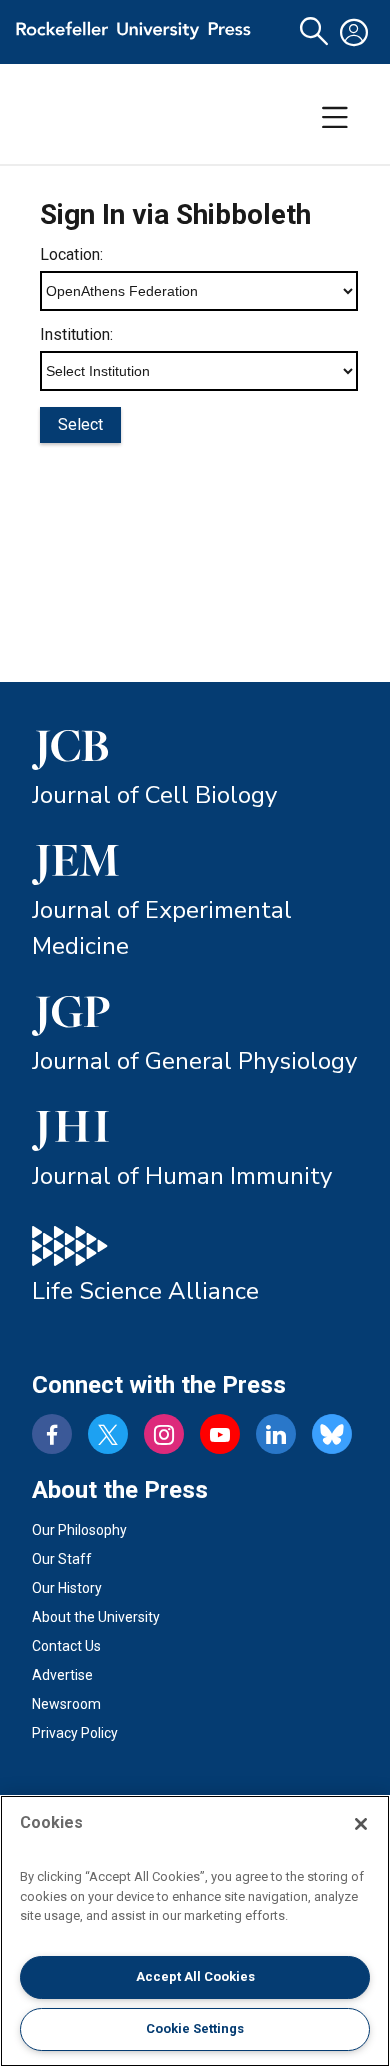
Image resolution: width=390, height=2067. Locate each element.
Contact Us (66, 1646)
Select (80, 424)
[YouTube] (220, 1434)
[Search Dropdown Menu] (314, 32)
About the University (96, 1617)
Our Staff (62, 1559)
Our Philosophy (79, 1530)
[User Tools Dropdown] (354, 32)
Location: (71, 254)
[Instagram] (164, 1434)
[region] (195, 1931)
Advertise (62, 1675)
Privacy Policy (75, 1733)
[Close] (361, 1824)
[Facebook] (52, 1434)
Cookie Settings (195, 2028)
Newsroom (66, 1704)
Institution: (76, 334)
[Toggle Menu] (335, 118)
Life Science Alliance (145, 1291)
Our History (67, 1588)
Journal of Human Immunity (182, 1176)
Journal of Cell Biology (154, 795)
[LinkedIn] (276, 1434)
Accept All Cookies (195, 1976)
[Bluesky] (332, 1434)
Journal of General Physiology (194, 1061)
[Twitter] (108, 1434)
